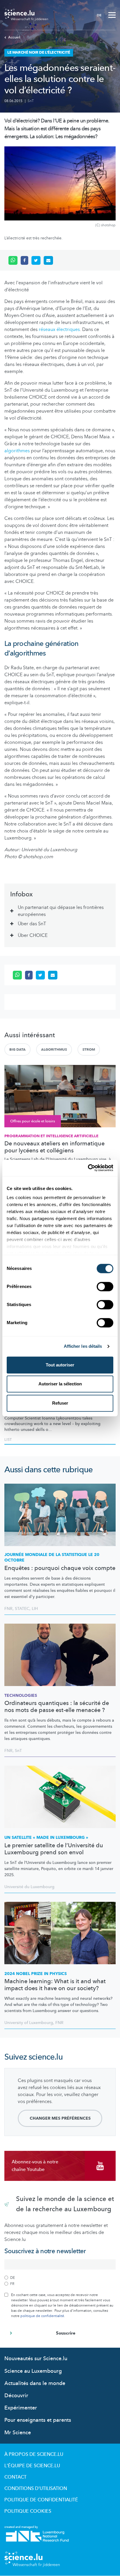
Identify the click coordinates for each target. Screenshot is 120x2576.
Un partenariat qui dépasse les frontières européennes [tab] (61, 911)
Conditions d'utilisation (36, 2489)
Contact (15, 2477)
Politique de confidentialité (41, 2500)
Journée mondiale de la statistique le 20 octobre (52, 1558)
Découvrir (16, 2396)
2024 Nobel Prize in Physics (36, 1974)
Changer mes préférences (60, 2118)
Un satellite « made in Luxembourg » (46, 1838)
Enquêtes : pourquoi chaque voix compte (60, 1568)
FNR (8, 1609)
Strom (89, 1049)
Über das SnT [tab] (32, 924)
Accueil (14, 37)
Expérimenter (21, 2408)
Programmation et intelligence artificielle (51, 1136)
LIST (8, 1440)
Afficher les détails (83, 1346)
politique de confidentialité (42, 2316)
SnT (31, 101)
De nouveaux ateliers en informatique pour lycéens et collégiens (54, 1147)
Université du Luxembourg (29, 1887)
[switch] (105, 1287)
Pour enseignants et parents (38, 2420)
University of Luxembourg (29, 2023)
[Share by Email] (48, 260)
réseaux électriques (59, 330)
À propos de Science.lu (34, 2454)
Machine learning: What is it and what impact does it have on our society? (55, 1985)
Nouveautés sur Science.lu (36, 2359)
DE (99, 15)
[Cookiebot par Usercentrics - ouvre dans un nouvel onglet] (88, 1168)
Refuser (60, 1403)
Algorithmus (54, 1049)
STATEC (22, 1609)
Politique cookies (28, 2511)
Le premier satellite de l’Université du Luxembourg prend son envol (54, 1849)
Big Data (17, 1049)
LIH (35, 1609)
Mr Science (18, 2433)
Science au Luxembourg (33, 2371)
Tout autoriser (60, 1365)
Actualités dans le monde (35, 2383)
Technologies (21, 1696)
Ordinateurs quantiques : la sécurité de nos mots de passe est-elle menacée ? (57, 1707)
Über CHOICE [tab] (33, 935)
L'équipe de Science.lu (32, 2466)
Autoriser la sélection (60, 1384)
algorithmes (17, 451)
